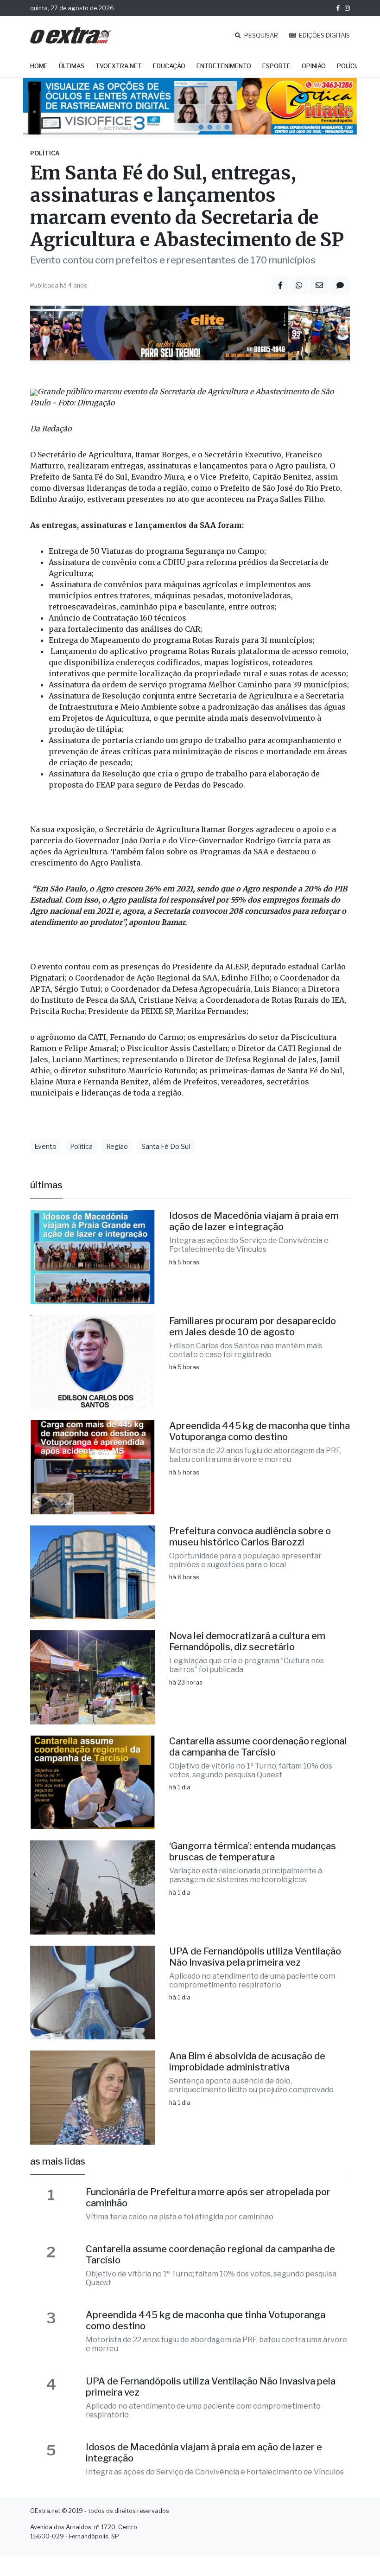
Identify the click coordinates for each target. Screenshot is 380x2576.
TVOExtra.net (119, 66)
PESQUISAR (260, 35)
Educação (169, 66)
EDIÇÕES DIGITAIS (324, 35)
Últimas (72, 66)
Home (39, 66)
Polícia (348, 66)
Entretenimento (224, 66)
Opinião (314, 66)
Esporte (276, 66)
